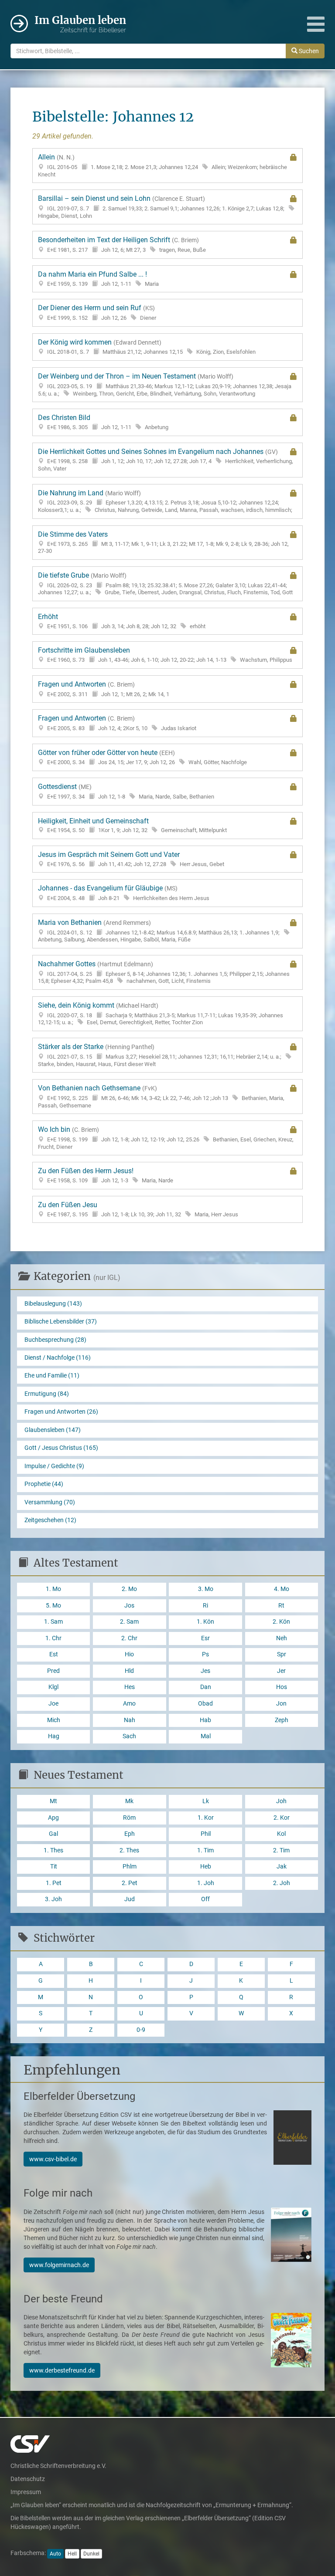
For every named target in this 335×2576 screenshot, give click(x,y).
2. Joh (282, 1883)
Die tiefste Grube (165, 583)
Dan (206, 1687)
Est (54, 1654)
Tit (54, 1867)
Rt (281, 1606)
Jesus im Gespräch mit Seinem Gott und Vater (131, 859)
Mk (129, 1801)
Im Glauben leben (80, 24)
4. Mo (282, 1589)
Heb (206, 1867)
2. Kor (282, 1818)
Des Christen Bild (103, 422)
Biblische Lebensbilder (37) (61, 1322)
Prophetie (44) (44, 1484)
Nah (130, 1720)
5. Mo (53, 1606)
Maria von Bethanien (159, 931)
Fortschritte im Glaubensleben (165, 655)
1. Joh (206, 1883)
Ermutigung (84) (47, 1394)
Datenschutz (28, 2479)
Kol (281, 1834)
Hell (72, 2554)
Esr (205, 1638)
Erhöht (122, 621)
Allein (162, 165)
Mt (53, 1801)
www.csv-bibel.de (53, 2159)
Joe (53, 1704)
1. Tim (205, 1850)
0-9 (141, 2030)
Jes (205, 1671)
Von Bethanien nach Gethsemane (161, 1096)
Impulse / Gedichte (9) (54, 1466)
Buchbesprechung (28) (55, 1340)
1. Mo (53, 1589)
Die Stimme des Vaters (163, 542)
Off (205, 1899)
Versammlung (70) (50, 1502)
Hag (54, 1736)
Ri (205, 1606)
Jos (129, 1606)
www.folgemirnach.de (59, 2265)
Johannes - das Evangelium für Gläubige (124, 893)
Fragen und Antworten (104, 689)
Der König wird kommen (147, 347)
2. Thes (129, 1850)
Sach (129, 1736)
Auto (55, 2554)
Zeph (282, 1720)
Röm (129, 1818)
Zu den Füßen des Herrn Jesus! (106, 1175)
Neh (282, 1638)
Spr (282, 1654)
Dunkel (91, 2554)
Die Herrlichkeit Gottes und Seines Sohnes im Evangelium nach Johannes (166, 460)
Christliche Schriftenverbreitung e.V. (58, 2466)
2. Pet (130, 1883)
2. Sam (129, 1622)
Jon (281, 1704)
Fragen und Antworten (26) (61, 1412)
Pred (53, 1671)
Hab (205, 1720)
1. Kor (206, 1818)
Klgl (53, 1687)
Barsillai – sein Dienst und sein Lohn (161, 206)
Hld (129, 1671)
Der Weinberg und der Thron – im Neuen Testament (165, 384)
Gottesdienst (126, 791)
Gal (53, 1834)
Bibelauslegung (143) (53, 1304)
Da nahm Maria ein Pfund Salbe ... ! (98, 279)
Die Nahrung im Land (165, 501)
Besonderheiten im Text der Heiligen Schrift (122, 244)
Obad (205, 1704)
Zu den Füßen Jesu (138, 1209)
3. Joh (53, 1899)
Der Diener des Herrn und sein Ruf (97, 312)
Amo (129, 1704)
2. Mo (129, 1589)
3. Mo (206, 1589)
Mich (54, 1720)
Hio (129, 1654)
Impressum (26, 2492)
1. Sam (53, 1622)
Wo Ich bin (166, 1137)
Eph (130, 1834)
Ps (205, 1654)
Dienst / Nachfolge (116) (58, 1358)
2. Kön (281, 1622)
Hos (282, 1687)
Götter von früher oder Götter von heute (142, 757)
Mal (206, 1736)
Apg (53, 1818)
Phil (206, 1834)
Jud (130, 1899)
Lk (206, 1801)
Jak (282, 1867)
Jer (281, 1671)
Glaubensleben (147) (53, 1430)
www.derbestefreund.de (62, 2370)
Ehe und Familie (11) (52, 1376)
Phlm (130, 1867)
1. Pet (54, 1883)
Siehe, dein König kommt (161, 1013)
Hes (130, 1687)
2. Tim (281, 1850)
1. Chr (53, 1638)
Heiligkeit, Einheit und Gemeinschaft (132, 825)
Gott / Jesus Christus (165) (61, 1448)
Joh (281, 1801)
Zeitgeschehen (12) (50, 1520)
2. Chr (129, 1638)
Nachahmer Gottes (164, 972)
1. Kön (205, 1622)
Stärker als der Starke (160, 1055)
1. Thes (53, 1850)
